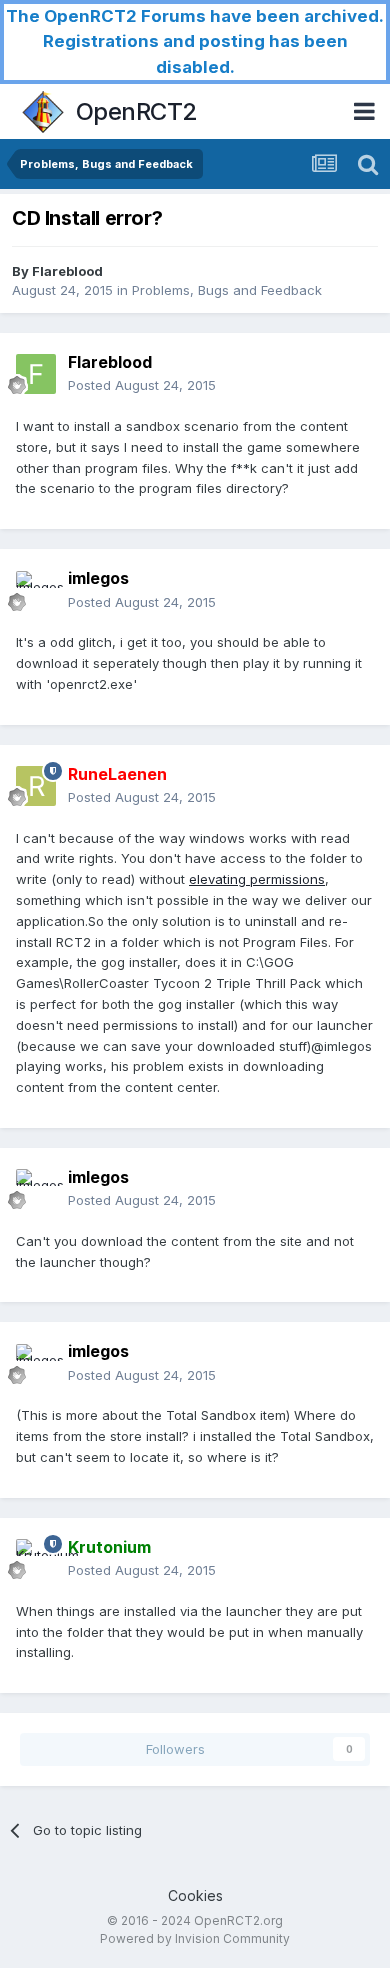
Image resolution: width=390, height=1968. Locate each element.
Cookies (195, 1895)
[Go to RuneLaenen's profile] (36, 786)
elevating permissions (257, 879)
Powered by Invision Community (195, 1938)
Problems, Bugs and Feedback (227, 290)
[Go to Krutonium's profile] (36, 1559)
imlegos (98, 578)
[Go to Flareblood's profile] (36, 374)
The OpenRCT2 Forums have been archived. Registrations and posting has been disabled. (195, 41)
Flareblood (67, 271)
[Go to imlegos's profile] (36, 591)
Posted (142, 385)
